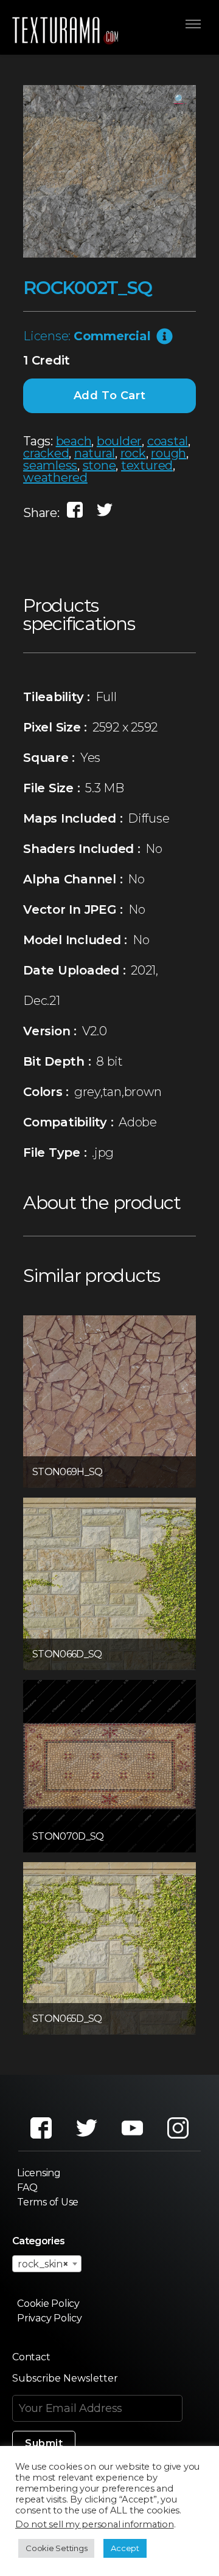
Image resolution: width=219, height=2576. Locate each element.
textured (147, 465)
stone (99, 465)
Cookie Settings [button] (56, 2548)
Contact (31, 2357)
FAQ (27, 2187)
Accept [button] (125, 2548)
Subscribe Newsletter (65, 2378)
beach (74, 441)
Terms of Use (48, 2202)
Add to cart (110, 396)
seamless (50, 465)
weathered (55, 478)
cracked (46, 453)
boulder (119, 441)
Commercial (112, 336)
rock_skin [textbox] (43, 2264)
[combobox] (47, 2264)
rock (133, 453)
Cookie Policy (48, 2304)
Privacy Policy (50, 2318)
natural (95, 453)
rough (169, 453)
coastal (168, 441)
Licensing (39, 2173)
